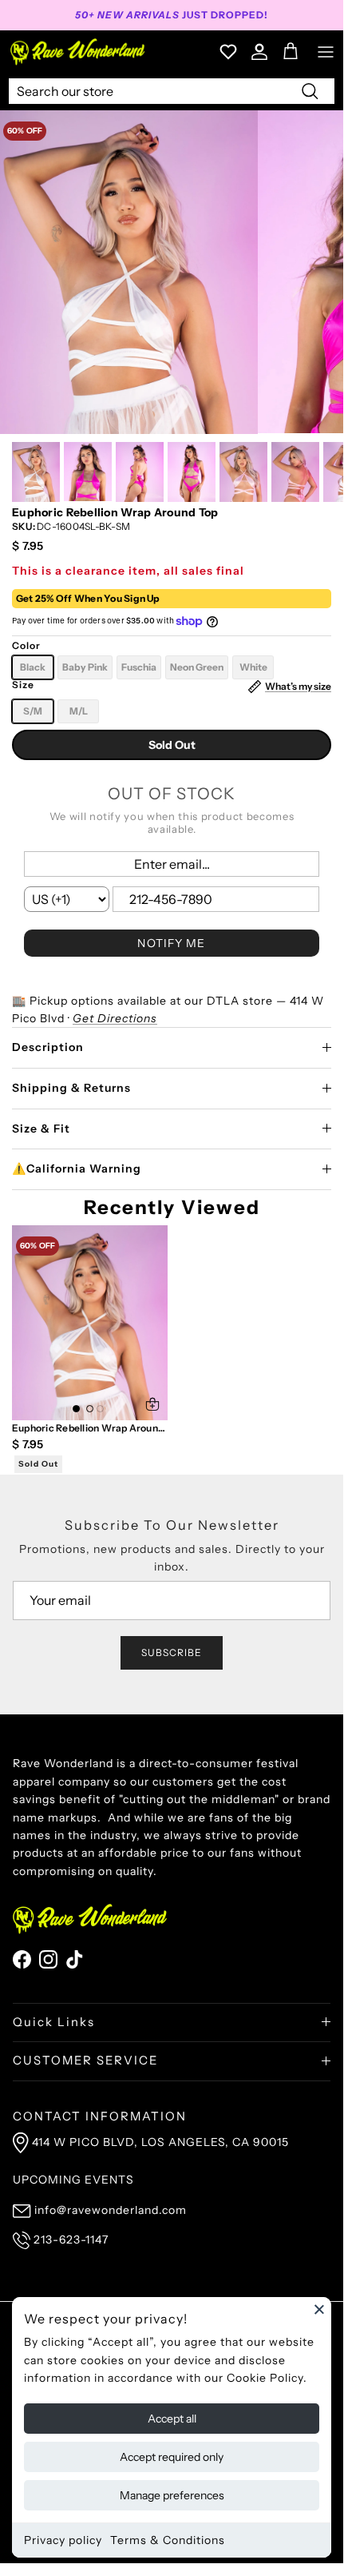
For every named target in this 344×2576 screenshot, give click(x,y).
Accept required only (172, 2457)
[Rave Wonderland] (78, 52)
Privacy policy (63, 2540)
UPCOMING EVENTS (73, 2180)
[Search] (310, 90)
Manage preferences (172, 2495)
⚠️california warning (77, 1169)
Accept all (172, 2419)
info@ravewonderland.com (111, 2210)
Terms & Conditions (168, 2540)
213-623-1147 (71, 2240)
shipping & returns (71, 1088)
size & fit (41, 1129)
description (48, 1047)
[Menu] (326, 52)
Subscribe (172, 1652)
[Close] (319, 2309)
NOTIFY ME (171, 943)
